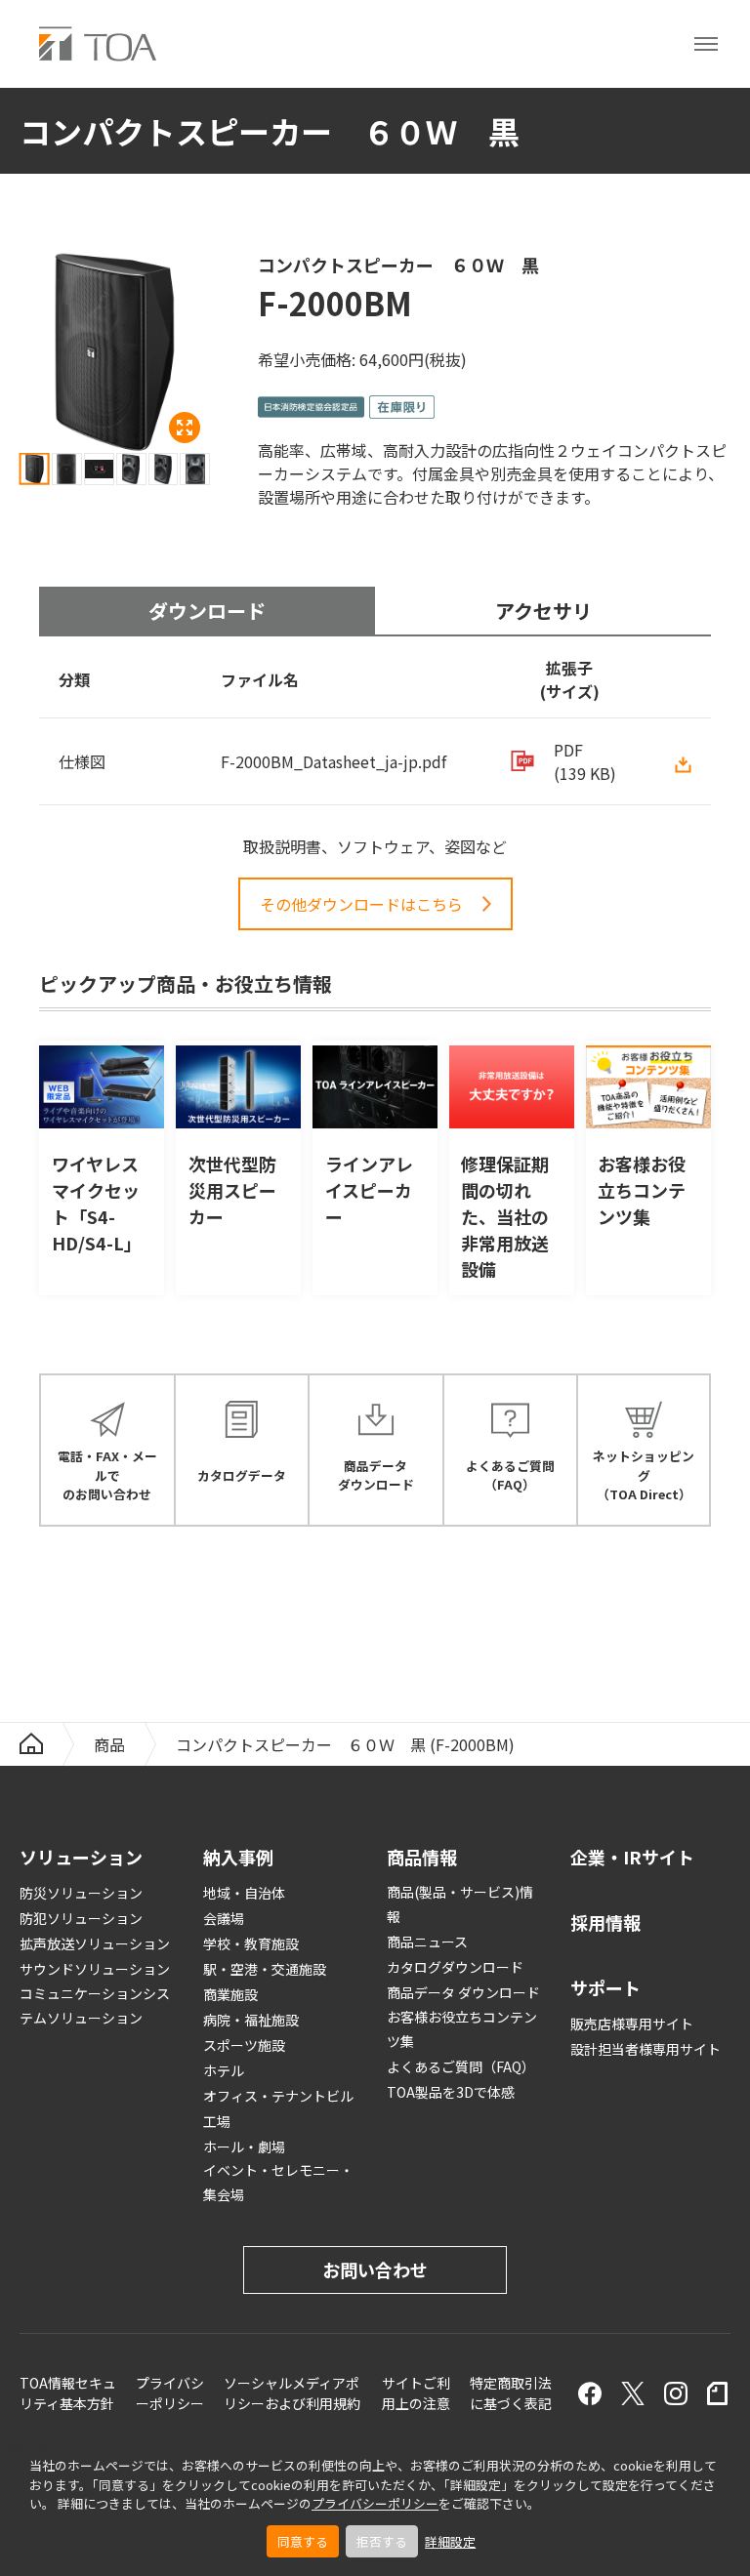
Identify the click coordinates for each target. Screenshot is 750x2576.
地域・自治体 (244, 1893)
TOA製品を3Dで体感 (451, 2092)
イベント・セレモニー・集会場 (278, 2182)
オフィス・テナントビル (278, 2096)
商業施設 (230, 1994)
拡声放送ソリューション (95, 1943)
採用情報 (605, 1922)
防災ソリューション (81, 1893)
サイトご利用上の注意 (416, 2393)
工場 (217, 2121)
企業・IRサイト (632, 1857)
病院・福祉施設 (251, 2020)
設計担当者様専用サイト (646, 2049)
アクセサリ (543, 611)
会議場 (224, 1918)
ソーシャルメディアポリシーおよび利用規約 (292, 2393)
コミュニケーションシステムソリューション (95, 2005)
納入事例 (238, 1857)
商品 (109, 1744)
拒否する (382, 2541)
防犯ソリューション (81, 1918)
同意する (303, 2541)
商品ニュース (427, 1942)
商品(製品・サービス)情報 (460, 1904)
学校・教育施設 (251, 1943)
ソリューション (81, 1857)
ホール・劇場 (244, 2147)
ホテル (224, 2070)
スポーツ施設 (244, 2045)
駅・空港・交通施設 (265, 1969)
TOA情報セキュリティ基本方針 (68, 2393)
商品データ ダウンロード (463, 1992)
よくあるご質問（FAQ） (461, 2066)
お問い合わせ (375, 2269)
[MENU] (706, 44)
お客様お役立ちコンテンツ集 (462, 2029)
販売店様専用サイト (632, 2024)
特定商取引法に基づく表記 (511, 2393)
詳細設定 (450, 2541)
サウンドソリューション (95, 1969)
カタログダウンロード (455, 1967)
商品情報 (422, 1857)
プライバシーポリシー (375, 2503)
